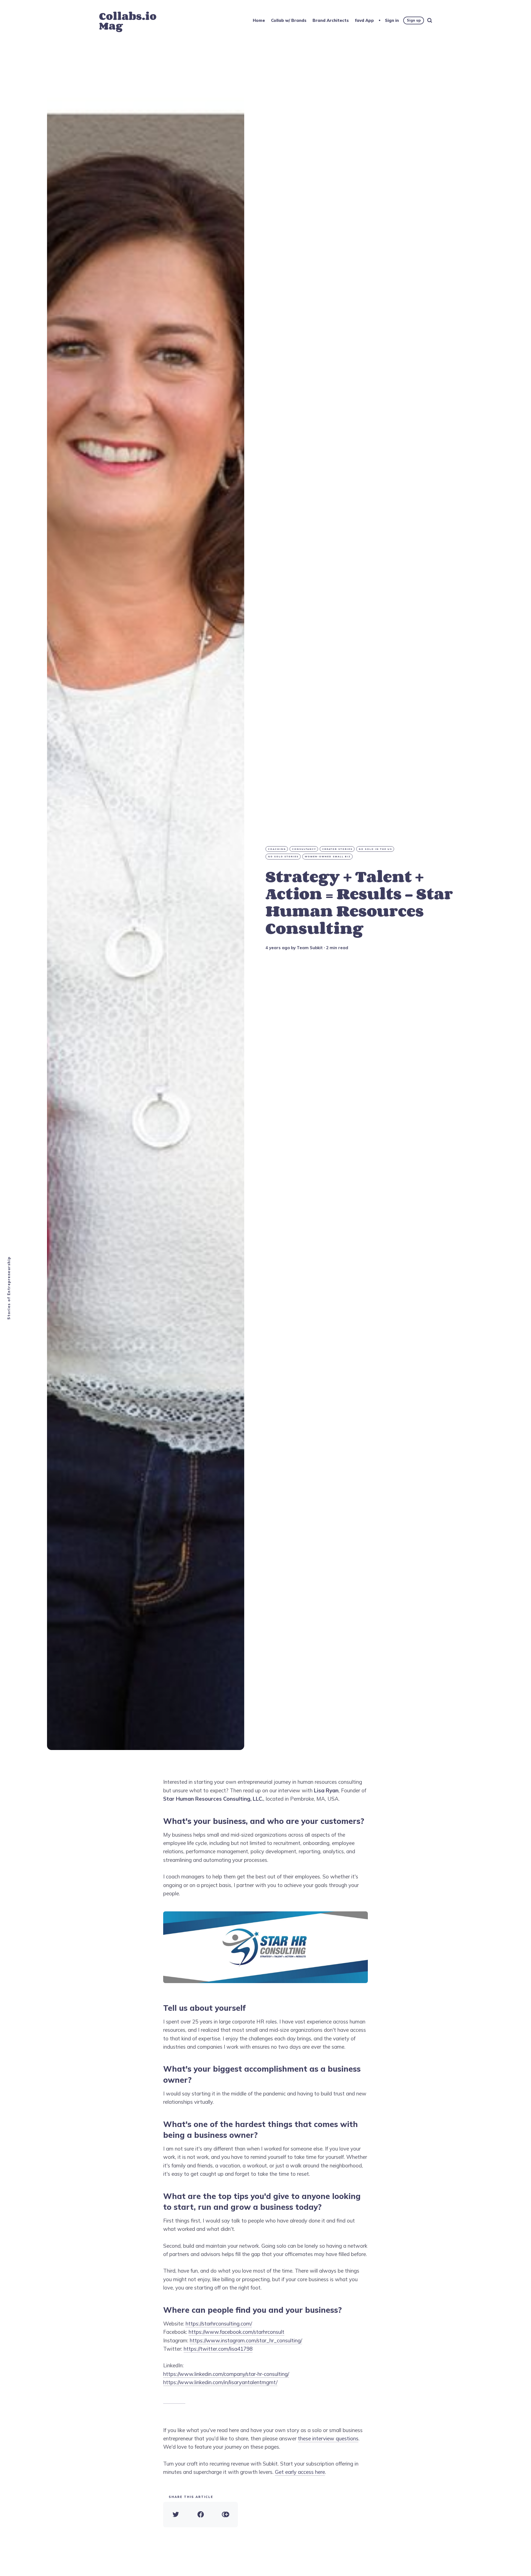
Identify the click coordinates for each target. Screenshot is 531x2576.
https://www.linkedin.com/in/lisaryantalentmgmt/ (220, 2382)
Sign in (392, 20)
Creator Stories (337, 849)
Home (259, 20)
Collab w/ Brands (289, 20)
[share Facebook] (201, 2515)
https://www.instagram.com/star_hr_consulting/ (246, 2340)
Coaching (277, 849)
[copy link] (225, 2515)
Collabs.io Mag (128, 21)
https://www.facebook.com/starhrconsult (236, 2332)
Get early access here (300, 2472)
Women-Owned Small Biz (328, 856)
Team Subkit (310, 948)
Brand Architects (331, 20)
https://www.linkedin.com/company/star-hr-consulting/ (226, 2374)
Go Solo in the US (375, 849)
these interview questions (328, 2438)
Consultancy (304, 849)
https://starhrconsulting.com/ (219, 2324)
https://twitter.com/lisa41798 (218, 2349)
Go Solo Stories (283, 856)
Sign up (414, 20)
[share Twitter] (176, 2515)
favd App (364, 20)
